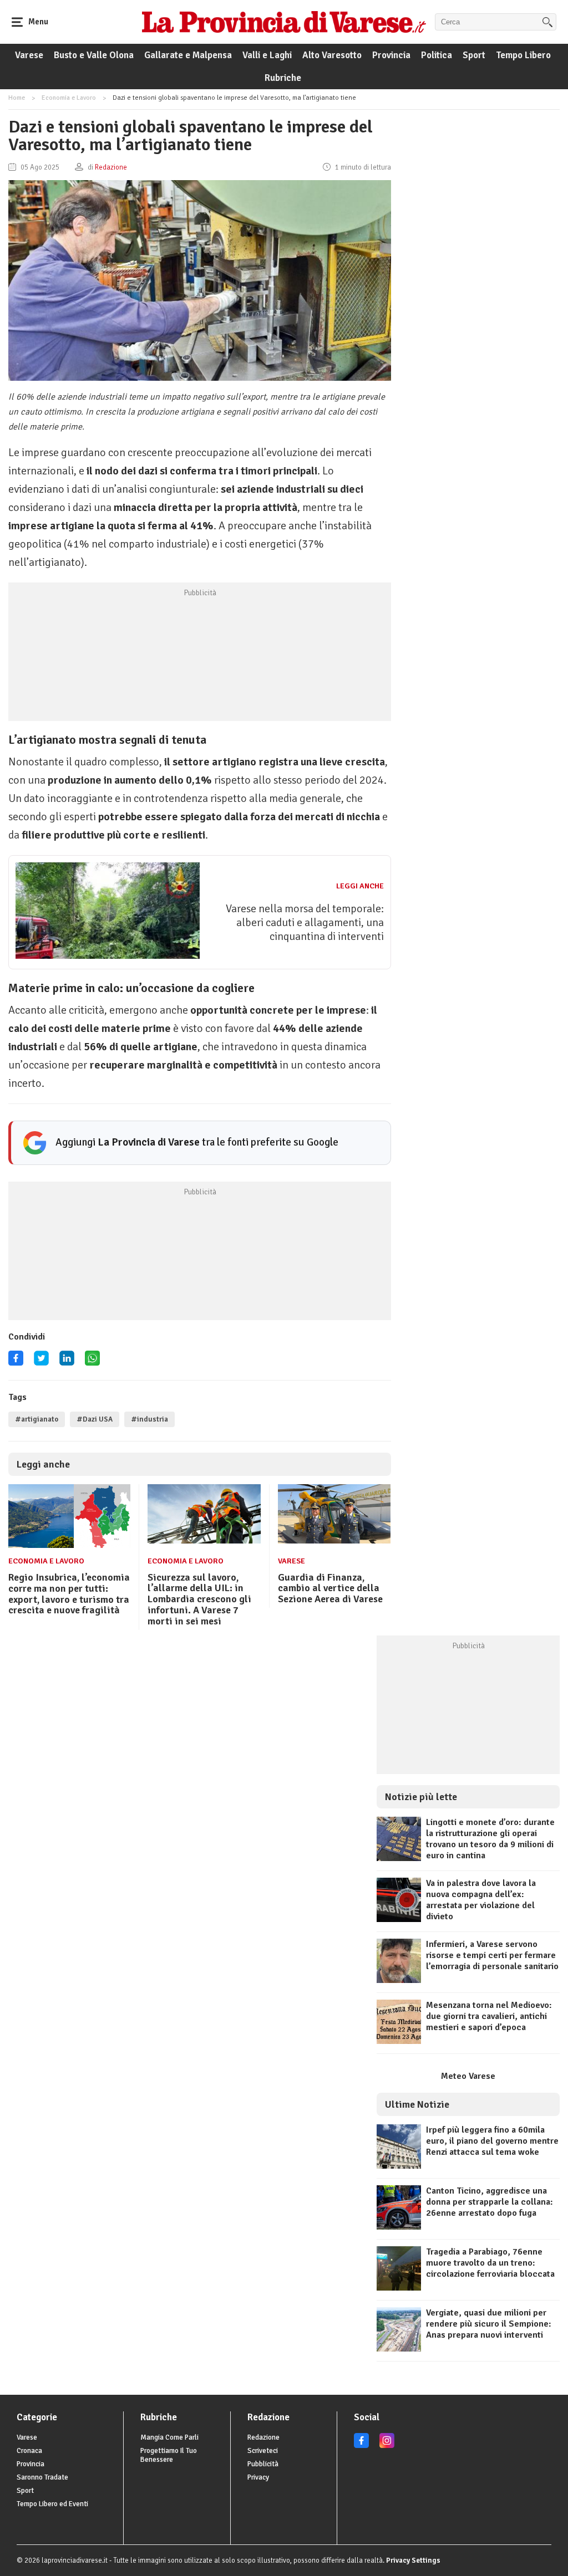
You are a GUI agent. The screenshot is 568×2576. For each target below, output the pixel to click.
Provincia (391, 55)
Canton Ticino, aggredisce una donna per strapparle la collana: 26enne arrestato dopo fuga (490, 2202)
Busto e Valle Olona (94, 55)
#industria (149, 1419)
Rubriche (283, 78)
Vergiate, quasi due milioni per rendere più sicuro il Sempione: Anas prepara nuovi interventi (489, 2324)
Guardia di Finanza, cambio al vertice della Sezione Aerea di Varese (330, 1588)
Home (17, 98)
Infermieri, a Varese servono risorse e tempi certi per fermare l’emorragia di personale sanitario (492, 1955)
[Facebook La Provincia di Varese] (16, 1362)
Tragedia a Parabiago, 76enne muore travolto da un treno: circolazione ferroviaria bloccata (490, 2263)
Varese (29, 55)
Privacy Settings (413, 2560)
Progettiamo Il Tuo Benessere (169, 2455)
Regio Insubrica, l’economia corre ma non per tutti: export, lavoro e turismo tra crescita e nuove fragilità (69, 1594)
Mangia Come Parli (169, 2437)
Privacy (258, 2477)
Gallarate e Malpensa (188, 55)
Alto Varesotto (332, 55)
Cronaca (29, 2451)
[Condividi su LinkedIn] (67, 1362)
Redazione (263, 2437)
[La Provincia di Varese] (284, 22)
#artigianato (37, 1419)
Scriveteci (263, 2451)
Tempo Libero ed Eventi (52, 2504)
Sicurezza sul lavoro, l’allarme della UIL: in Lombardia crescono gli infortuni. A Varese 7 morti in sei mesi (199, 1599)
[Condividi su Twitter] (41, 1362)
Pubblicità (263, 2464)
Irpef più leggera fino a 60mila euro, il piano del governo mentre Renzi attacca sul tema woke (492, 2141)
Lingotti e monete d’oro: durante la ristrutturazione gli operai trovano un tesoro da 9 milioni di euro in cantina (490, 1839)
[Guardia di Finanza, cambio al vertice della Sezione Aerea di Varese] (334, 1541)
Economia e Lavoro (69, 98)
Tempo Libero (523, 55)
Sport (474, 55)
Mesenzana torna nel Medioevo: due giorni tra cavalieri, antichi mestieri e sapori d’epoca (489, 2016)
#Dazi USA (95, 1419)
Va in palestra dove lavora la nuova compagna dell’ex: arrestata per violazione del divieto (481, 1900)
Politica (437, 55)
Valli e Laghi (267, 55)
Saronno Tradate (42, 2477)
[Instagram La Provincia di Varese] (387, 2446)
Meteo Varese (468, 2076)
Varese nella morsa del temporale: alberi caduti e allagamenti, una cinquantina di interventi (305, 922)
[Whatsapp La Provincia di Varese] (92, 1362)
